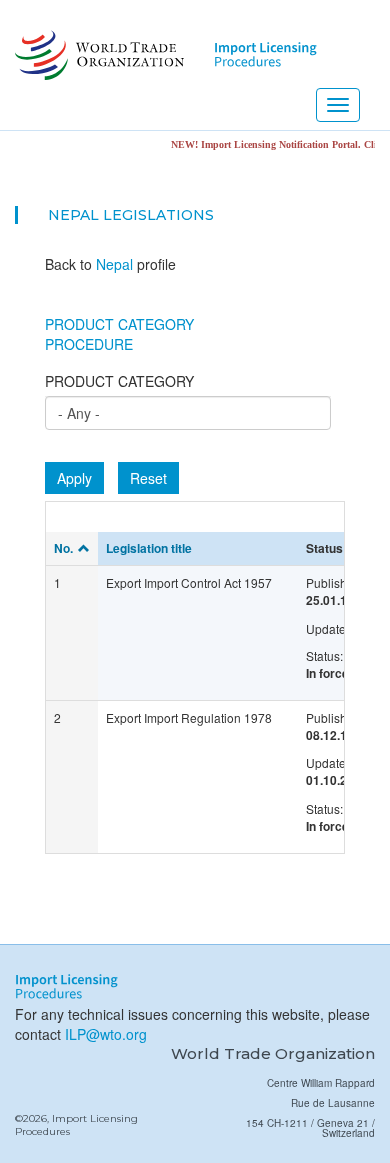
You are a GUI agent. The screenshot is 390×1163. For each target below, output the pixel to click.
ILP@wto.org (106, 1034)
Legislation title (149, 548)
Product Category (119, 324)
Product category (119, 381)
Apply (74, 478)
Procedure (89, 344)
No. (63, 548)
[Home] (97, 55)
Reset (148, 478)
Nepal (73, 215)
